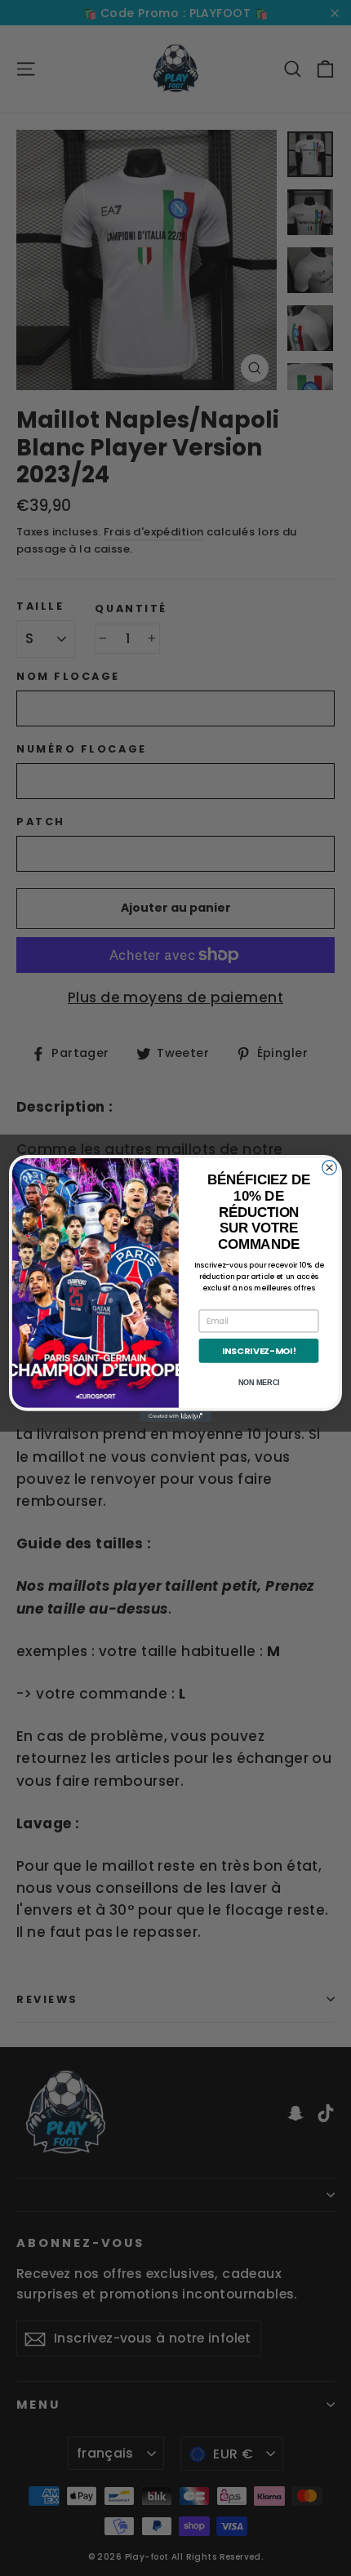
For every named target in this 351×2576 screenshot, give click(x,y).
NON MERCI (259, 1382)
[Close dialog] (330, 1167)
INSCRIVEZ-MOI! (259, 1350)
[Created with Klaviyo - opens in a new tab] (175, 1416)
